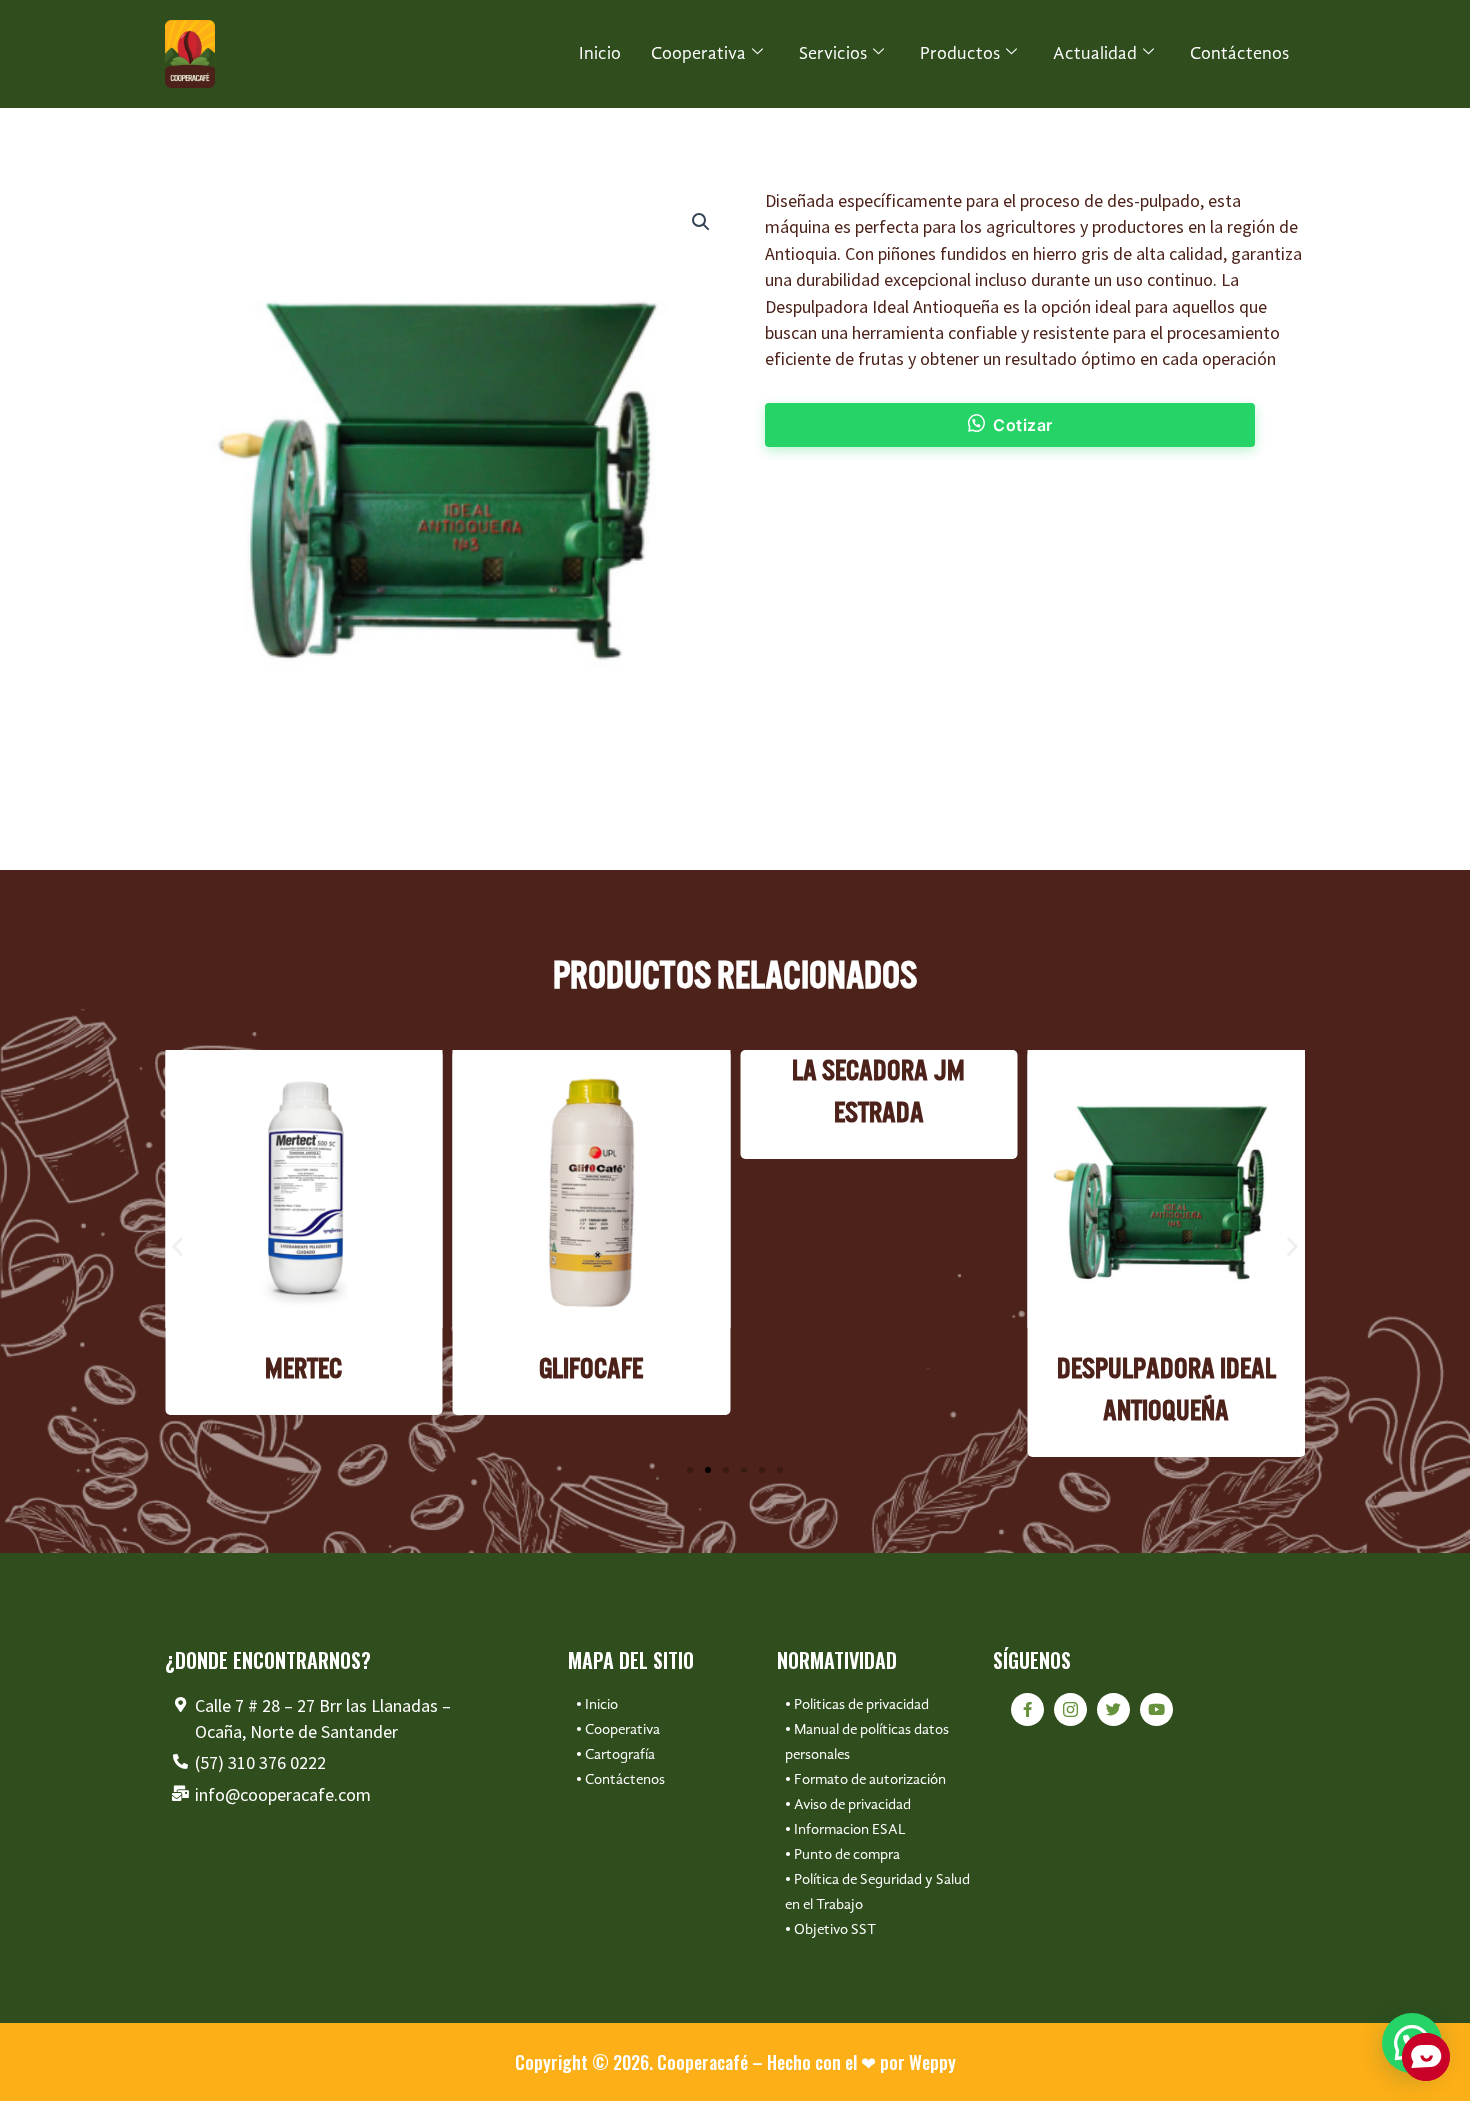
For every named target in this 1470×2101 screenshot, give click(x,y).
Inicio (600, 54)
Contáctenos (1239, 54)
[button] (701, 222)
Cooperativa (698, 54)
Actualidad (1095, 54)
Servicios (833, 54)
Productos (960, 54)
